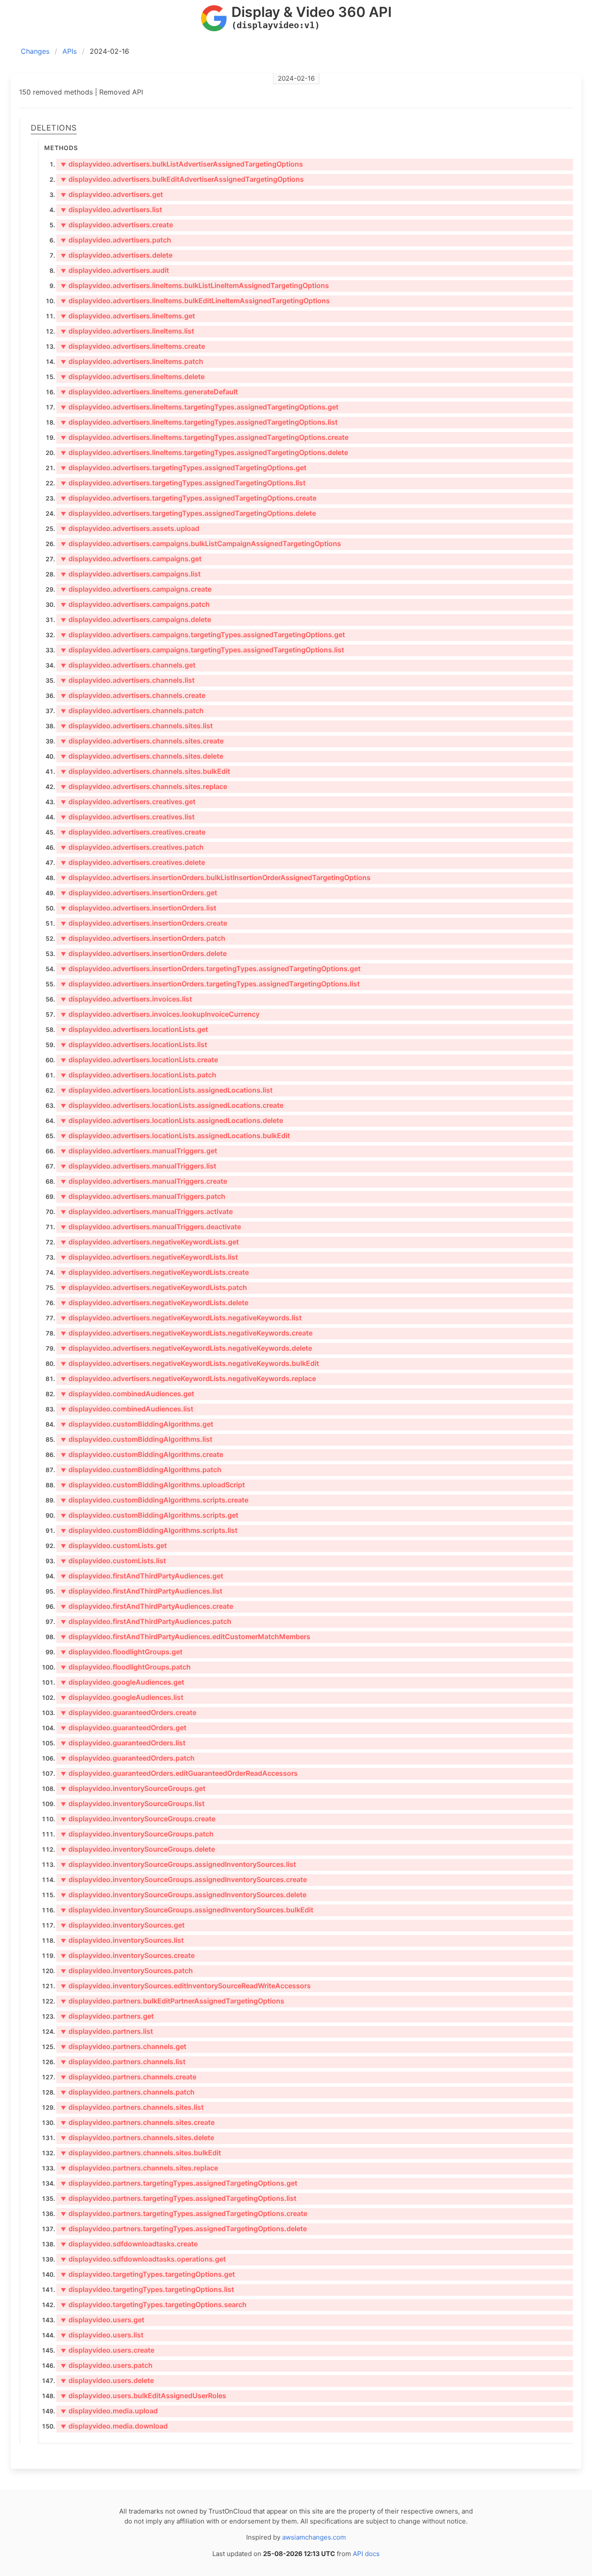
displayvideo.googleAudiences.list (122, 1697)
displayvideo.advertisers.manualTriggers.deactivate (151, 1227)
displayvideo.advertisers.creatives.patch (132, 847)
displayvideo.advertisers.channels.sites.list (137, 726)
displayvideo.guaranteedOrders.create (128, 1712)
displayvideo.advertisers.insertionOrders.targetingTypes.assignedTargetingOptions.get (211, 969)
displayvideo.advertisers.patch (116, 240)
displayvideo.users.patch (107, 2365)
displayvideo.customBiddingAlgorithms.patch (141, 1470)
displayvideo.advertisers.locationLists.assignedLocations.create (172, 1105)
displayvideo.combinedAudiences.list (127, 1409)
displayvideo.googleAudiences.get (122, 1682)
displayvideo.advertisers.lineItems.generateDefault (149, 392)
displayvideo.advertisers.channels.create (133, 695)
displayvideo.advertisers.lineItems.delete (133, 376)
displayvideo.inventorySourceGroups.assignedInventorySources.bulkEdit (187, 1910)
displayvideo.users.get (102, 2320)
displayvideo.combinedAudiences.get (127, 1394)
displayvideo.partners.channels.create (128, 2077)
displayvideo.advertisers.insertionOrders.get (139, 893)
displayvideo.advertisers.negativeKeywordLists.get (150, 1242)
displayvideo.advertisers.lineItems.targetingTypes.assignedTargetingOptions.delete (204, 452)
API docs (366, 2554)
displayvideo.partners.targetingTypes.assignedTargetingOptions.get (179, 2183)
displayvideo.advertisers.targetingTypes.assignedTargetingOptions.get (184, 468)
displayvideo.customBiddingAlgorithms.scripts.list (149, 1530)
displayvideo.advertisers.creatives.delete (133, 862)
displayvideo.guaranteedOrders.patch (128, 1758)
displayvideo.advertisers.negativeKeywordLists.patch (154, 1287)
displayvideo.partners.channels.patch (128, 2092)
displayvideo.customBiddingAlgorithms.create (142, 1454)
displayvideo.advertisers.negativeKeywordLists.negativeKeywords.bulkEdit (190, 1363)
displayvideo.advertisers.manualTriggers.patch (143, 1196)
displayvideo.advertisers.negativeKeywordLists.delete (155, 1303)
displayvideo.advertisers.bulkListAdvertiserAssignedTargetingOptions (182, 164)
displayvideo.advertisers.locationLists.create (139, 1060)
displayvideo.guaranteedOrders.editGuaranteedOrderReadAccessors (179, 1773)
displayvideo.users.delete (107, 2380)
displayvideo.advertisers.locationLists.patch (138, 1075)
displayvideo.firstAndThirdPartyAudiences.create (147, 1606)
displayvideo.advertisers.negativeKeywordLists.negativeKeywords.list (181, 1318)
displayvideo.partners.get (107, 2016)
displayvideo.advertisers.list (111, 209)
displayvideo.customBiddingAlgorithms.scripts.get (150, 1515)
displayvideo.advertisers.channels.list (128, 680)
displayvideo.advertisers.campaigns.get (131, 559)
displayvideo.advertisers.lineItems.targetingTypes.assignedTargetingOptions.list (199, 422)
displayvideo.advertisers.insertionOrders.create (144, 923)
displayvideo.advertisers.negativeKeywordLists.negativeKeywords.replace (188, 1378)
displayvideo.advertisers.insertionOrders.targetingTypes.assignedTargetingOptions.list (210, 984)
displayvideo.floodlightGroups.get (122, 1652)
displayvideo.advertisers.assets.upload (130, 528)
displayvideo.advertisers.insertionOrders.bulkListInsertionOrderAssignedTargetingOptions (216, 877)
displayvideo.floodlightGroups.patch (126, 1667)
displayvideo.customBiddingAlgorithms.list (137, 1439)
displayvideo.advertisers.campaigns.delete (136, 619)
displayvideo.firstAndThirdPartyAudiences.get (142, 1576)
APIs (70, 51)
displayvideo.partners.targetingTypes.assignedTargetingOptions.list (179, 2198)
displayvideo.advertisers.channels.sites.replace (144, 786)
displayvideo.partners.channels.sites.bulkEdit (141, 2153)
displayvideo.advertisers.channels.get (128, 665)
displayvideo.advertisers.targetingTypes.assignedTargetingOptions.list (183, 483)
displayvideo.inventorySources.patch (127, 1970)
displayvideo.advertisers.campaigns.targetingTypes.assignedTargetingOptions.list (202, 650)
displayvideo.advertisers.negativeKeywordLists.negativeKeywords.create (187, 1333)
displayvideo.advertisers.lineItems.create (133, 346)
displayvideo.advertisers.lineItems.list (127, 331)
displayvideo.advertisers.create (117, 225)
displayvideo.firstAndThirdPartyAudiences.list (141, 1591)
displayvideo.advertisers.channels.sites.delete (142, 756)
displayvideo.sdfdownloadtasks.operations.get (143, 2259)
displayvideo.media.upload (109, 2411)
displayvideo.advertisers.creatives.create (133, 832)
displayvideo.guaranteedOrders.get (124, 1728)
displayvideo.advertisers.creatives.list (128, 817)
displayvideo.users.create (107, 2350)
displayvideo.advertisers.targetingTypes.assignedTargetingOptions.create (189, 498)
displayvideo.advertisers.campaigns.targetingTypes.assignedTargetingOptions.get (203, 635)
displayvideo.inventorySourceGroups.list (133, 1804)
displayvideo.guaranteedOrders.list (123, 1743)
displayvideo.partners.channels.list (123, 2062)
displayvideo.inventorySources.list (122, 1940)
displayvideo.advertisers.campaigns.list (131, 574)
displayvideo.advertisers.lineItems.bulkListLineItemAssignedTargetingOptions (195, 285)
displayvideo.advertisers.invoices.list (126, 999)
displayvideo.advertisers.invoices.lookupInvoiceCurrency (160, 1014)
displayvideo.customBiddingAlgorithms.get (137, 1424)
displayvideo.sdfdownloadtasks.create (129, 2244)
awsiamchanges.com (314, 2537)
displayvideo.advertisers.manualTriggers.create (144, 1181)
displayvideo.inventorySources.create (128, 1955)
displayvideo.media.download (114, 2426)
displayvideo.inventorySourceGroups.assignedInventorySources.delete (184, 1895)
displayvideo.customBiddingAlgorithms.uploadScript (153, 1485)
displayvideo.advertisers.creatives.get (128, 802)
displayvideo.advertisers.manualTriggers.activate (147, 1211)
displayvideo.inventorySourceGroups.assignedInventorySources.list (178, 1864)
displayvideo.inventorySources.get (123, 1925)
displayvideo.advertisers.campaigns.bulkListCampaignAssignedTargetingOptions (201, 543)
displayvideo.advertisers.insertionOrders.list (138, 908)
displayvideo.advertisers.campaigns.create (136, 589)
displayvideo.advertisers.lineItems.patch (132, 361)
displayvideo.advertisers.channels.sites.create (142, 741)
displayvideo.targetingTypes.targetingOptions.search (154, 2304)
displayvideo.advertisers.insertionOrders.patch (143, 938)
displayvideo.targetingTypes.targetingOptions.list (147, 2289)
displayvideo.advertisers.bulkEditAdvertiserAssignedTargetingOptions (182, 179)
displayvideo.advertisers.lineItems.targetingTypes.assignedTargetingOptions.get (200, 407)
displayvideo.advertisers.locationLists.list (134, 1044)
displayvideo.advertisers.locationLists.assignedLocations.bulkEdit (175, 1136)
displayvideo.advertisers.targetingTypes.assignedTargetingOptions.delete (188, 513)
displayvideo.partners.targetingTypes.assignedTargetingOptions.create (184, 2213)
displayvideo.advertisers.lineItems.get (128, 316)
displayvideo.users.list (102, 2335)
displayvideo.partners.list (107, 2031)
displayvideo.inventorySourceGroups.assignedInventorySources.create (184, 1879)
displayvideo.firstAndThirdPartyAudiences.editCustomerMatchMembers (185, 1637)
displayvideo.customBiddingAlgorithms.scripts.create (155, 1500)
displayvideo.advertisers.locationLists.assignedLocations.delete (172, 1120)
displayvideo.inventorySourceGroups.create (138, 1819)
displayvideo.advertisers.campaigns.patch (135, 604)
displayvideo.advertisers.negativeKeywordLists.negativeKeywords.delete (186, 1348)
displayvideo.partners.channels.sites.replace (139, 2168)
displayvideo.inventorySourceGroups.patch (137, 1834)
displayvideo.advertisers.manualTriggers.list (138, 1166)
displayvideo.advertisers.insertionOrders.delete (144, 953)
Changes (35, 51)
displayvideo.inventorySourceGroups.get (133, 1788)
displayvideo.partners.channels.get (124, 2046)
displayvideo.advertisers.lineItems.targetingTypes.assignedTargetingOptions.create (205, 437)
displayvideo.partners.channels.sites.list (132, 2107)
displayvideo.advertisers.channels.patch (132, 710)
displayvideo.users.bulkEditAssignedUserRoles (143, 2396)
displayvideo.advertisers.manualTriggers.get (139, 1151)
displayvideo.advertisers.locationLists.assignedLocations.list (167, 1090)
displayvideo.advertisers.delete (117, 255)
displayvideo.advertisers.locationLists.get (134, 1029)
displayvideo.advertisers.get (112, 194)
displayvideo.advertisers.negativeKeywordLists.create (155, 1272)
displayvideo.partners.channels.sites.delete (137, 2137)
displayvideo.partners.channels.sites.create (138, 2122)
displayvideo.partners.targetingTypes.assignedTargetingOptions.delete (184, 2229)
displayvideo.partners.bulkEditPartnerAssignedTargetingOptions (172, 2001)
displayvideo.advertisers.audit (115, 270)
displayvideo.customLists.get (114, 1545)
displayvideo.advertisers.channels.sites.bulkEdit (145, 771)
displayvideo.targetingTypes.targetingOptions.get (148, 2274)
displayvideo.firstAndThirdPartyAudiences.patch (146, 1621)
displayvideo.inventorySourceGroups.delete (138, 1849)
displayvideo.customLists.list (113, 1561)
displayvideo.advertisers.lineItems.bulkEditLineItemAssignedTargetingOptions (195, 301)
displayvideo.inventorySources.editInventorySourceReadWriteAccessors (186, 1986)
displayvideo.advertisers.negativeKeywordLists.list (149, 1257)
